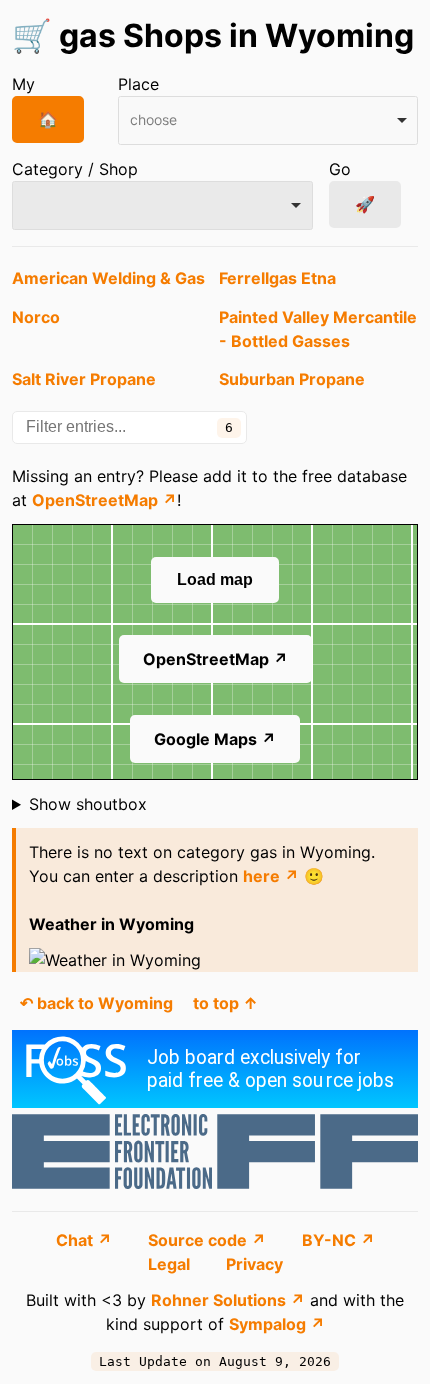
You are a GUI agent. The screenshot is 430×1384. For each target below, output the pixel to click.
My (23, 84)
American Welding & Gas (108, 278)
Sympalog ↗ (277, 1324)
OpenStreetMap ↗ (104, 500)
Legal (171, 1264)
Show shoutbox (88, 804)
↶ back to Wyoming (96, 1003)
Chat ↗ (86, 1240)
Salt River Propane (84, 379)
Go (340, 169)
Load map (215, 579)
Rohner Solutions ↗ (228, 1300)
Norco (36, 317)
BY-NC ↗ (338, 1240)
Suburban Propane (292, 379)
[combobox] (268, 120)
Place (138, 84)
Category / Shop (75, 169)
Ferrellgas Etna (277, 278)
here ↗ (271, 876)
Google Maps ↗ (215, 739)
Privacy (254, 1264)
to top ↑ (225, 1003)
